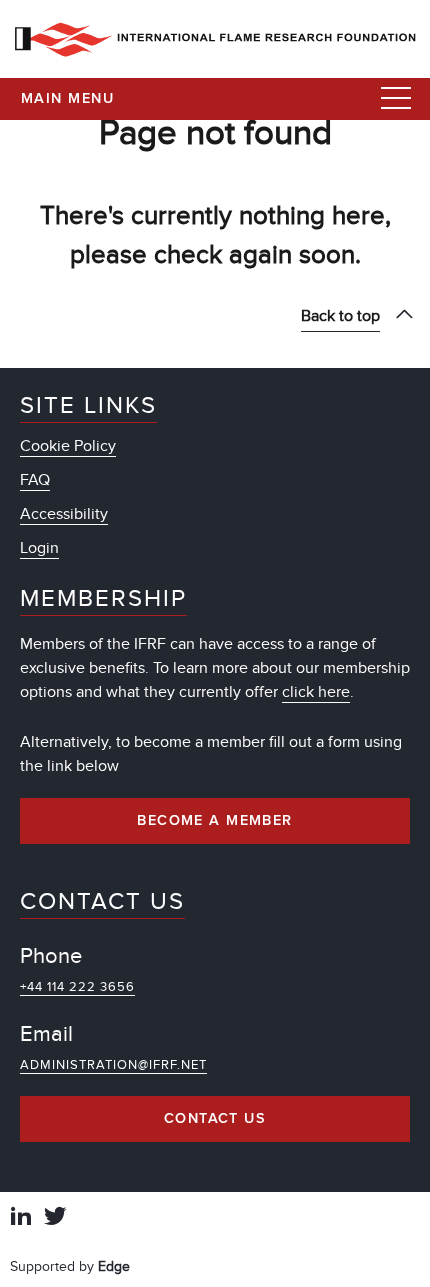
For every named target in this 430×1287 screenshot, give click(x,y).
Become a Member (215, 821)
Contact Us (215, 1119)
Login (39, 548)
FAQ (35, 480)
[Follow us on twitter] (55, 1218)
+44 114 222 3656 (77, 987)
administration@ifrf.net (113, 1065)
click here (316, 692)
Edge (114, 1266)
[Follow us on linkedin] (21, 1218)
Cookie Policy (68, 446)
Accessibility (64, 514)
